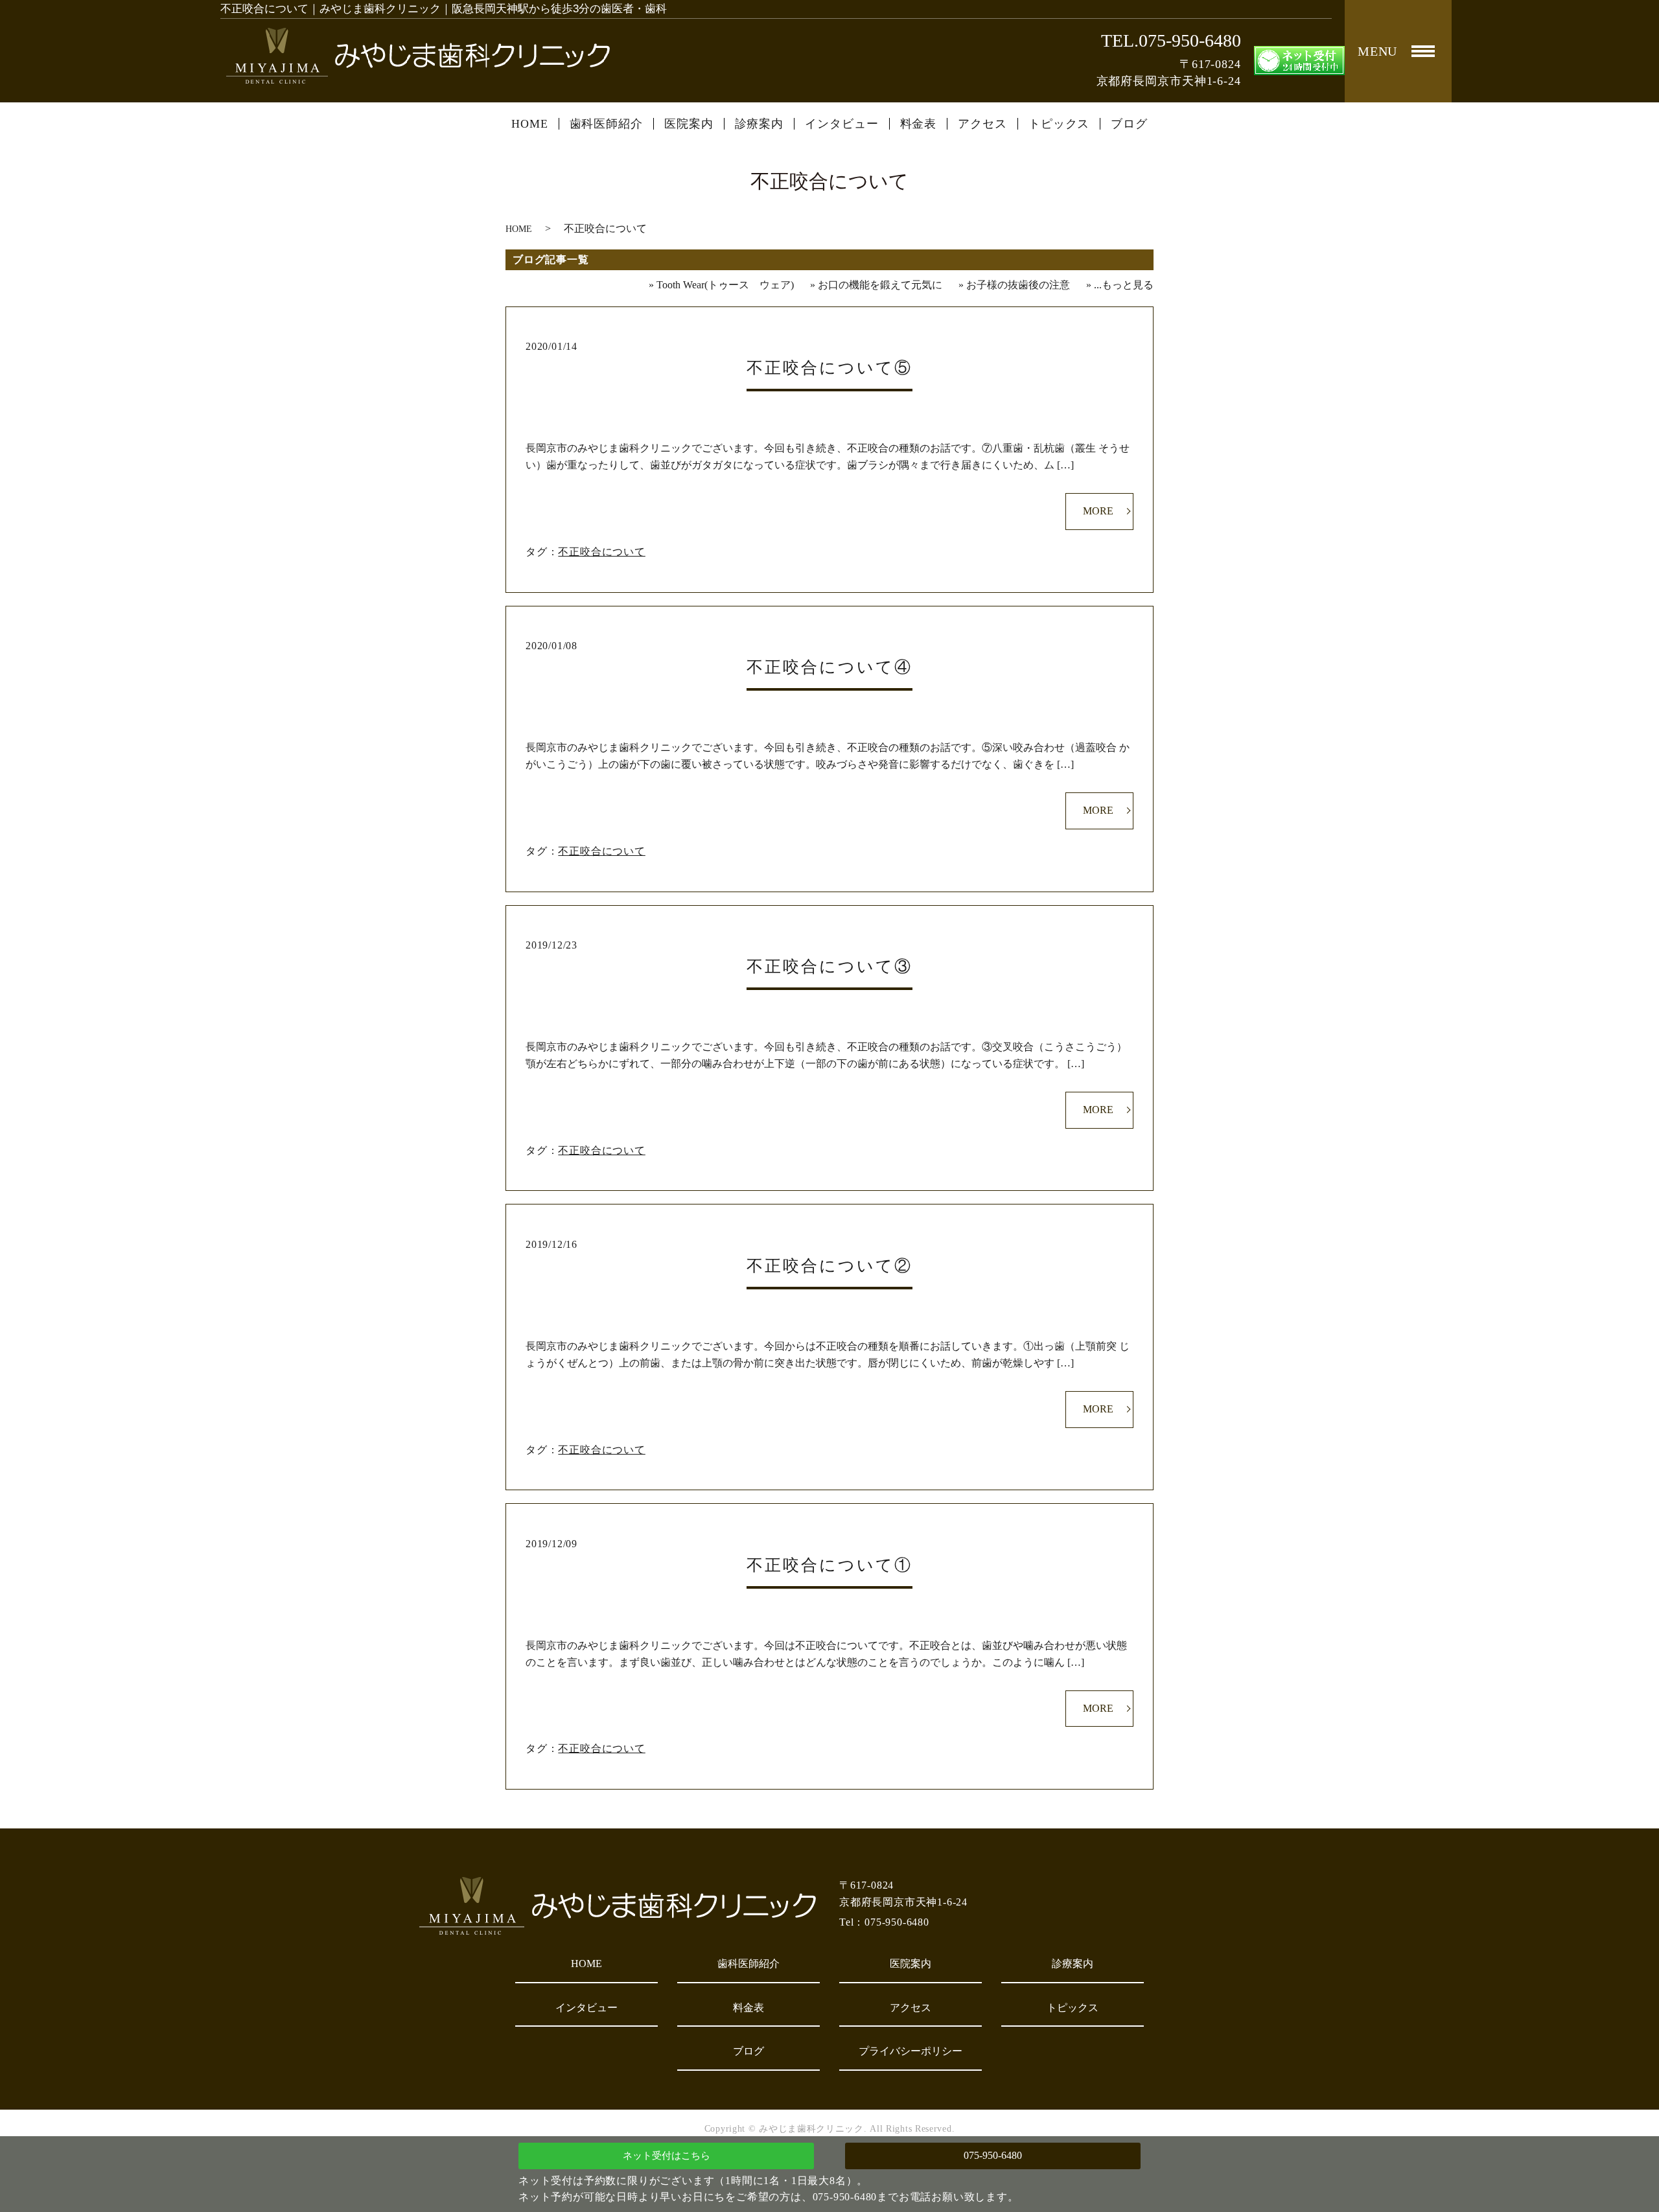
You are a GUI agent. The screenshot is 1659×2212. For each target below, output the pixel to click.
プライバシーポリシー (911, 2051)
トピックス (1059, 124)
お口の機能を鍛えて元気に (880, 285)
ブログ (1129, 124)
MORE (1098, 511)
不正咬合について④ (829, 667)
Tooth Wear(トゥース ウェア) (725, 285)
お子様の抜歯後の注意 (1018, 285)
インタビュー (841, 124)
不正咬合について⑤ (829, 368)
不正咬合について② (829, 1266)
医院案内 (689, 124)
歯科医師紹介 (606, 124)
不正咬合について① (829, 1565)
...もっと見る (1124, 285)
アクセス (982, 124)
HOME (530, 124)
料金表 (919, 124)
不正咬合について (601, 552)
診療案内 (760, 124)
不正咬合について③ (829, 966)
